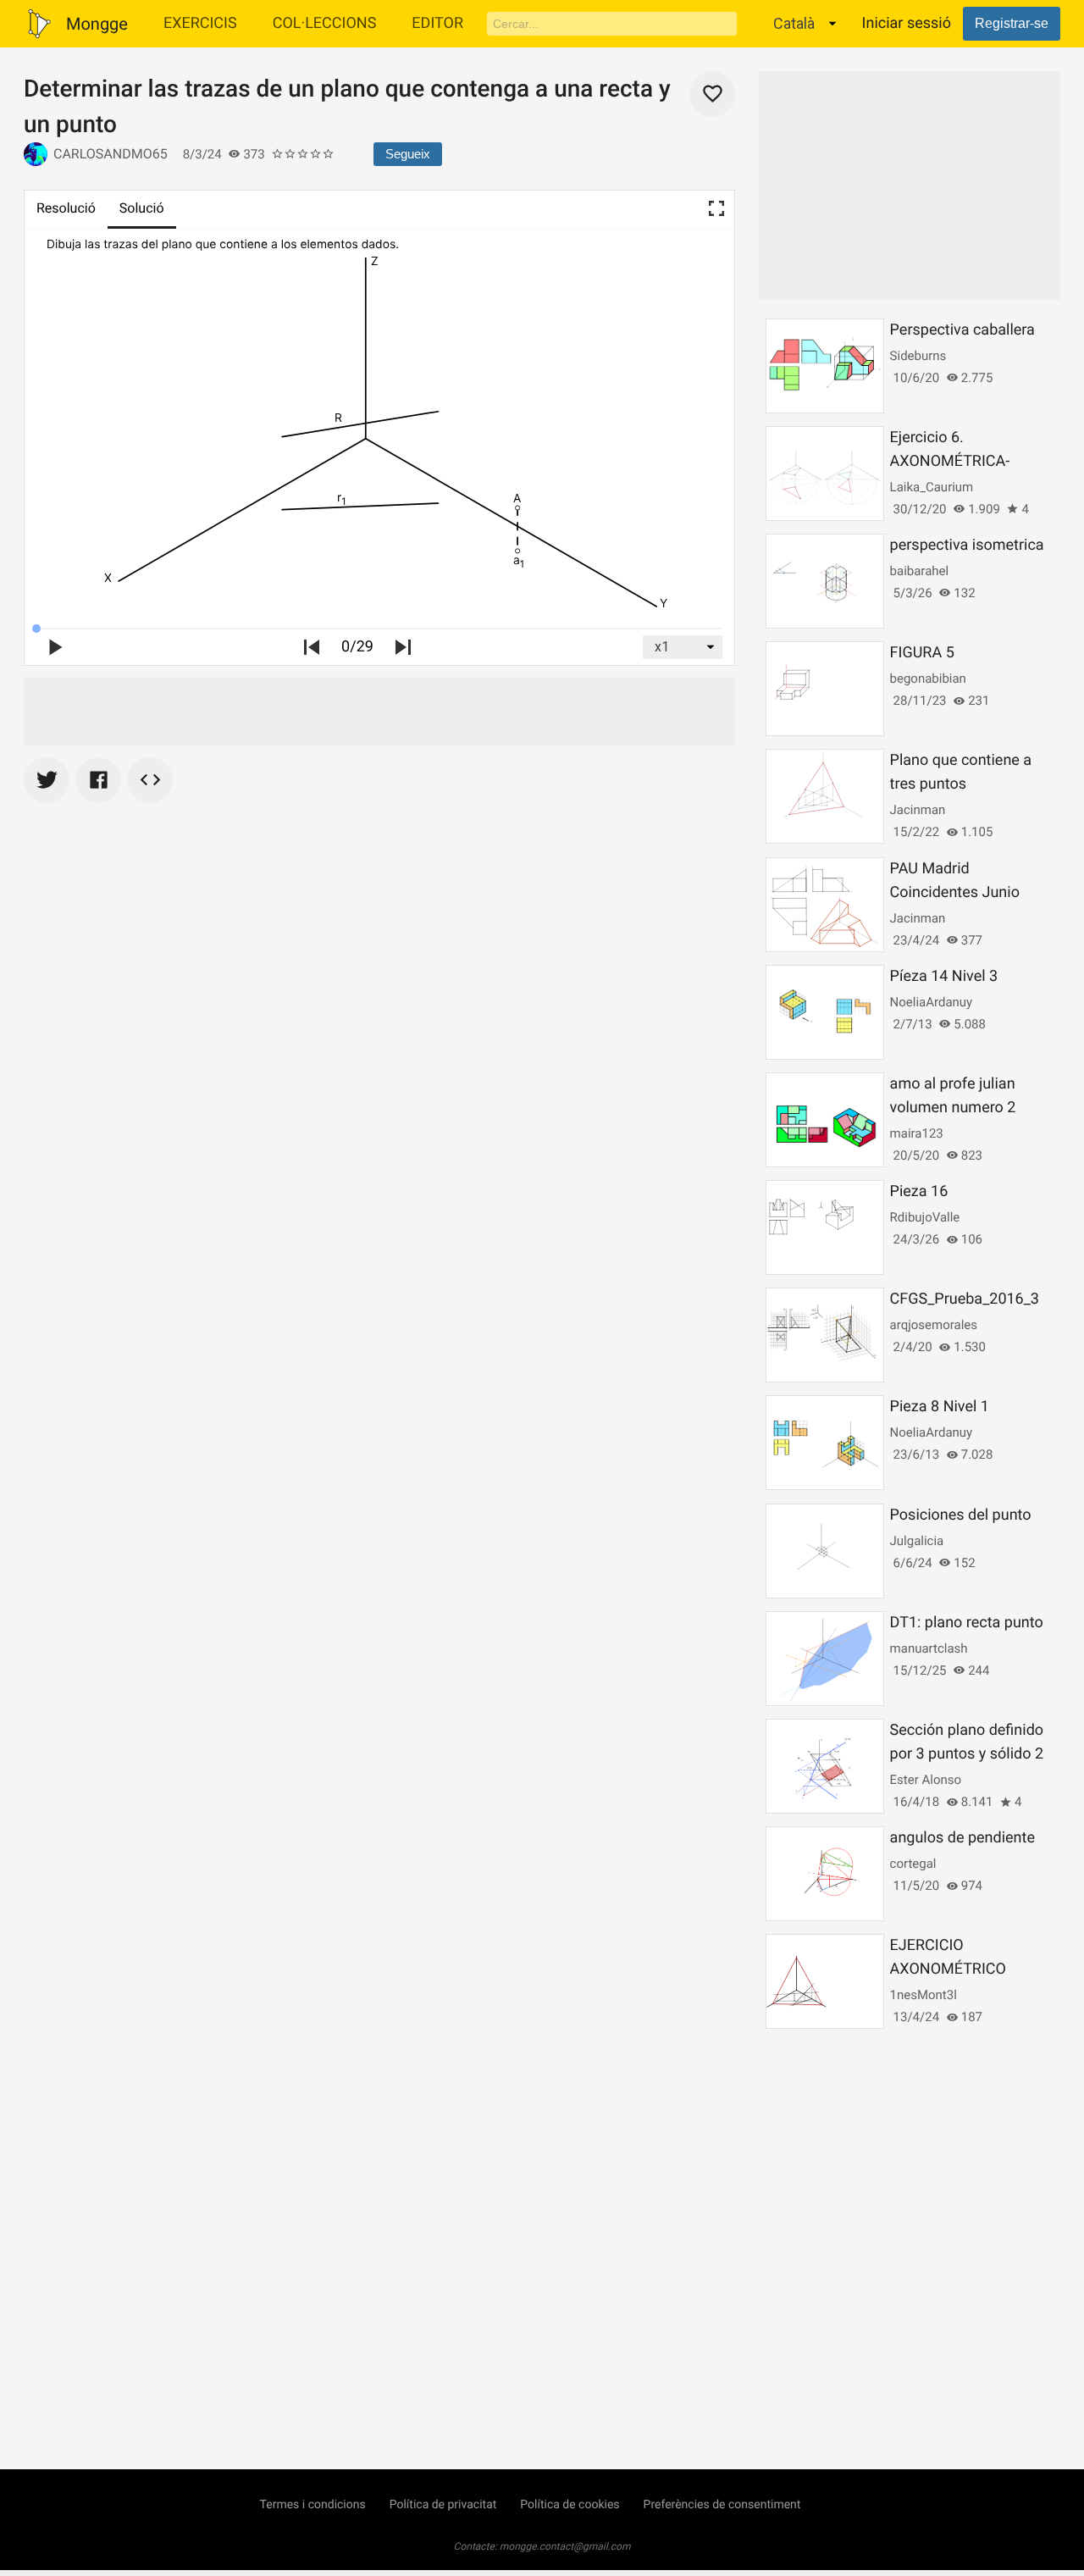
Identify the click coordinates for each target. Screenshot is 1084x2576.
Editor (437, 23)
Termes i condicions (313, 2505)
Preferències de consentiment (722, 2505)
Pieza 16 (919, 1191)
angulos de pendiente (962, 1838)
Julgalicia (917, 1541)
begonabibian (928, 679)
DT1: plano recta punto (967, 1623)
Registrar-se (1012, 23)
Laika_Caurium (932, 487)
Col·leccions (325, 23)
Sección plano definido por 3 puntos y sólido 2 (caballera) (967, 1754)
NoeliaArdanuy (932, 1002)
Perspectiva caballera (962, 330)
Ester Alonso (926, 1780)
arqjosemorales (934, 1325)
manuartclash (929, 1648)
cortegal (913, 1864)
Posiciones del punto (961, 1515)
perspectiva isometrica (967, 545)
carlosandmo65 (111, 154)
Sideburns (918, 356)
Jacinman (918, 810)
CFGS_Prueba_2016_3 (965, 1299)
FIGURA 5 (922, 653)
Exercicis (200, 23)
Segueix (408, 154)
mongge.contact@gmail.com (565, 2546)
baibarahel (920, 571)
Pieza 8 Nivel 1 (940, 1407)
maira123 (917, 1133)
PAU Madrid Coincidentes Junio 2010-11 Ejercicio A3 (960, 892)
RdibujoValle (925, 1217)
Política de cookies (570, 2505)
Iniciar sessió (907, 23)
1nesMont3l (924, 1995)
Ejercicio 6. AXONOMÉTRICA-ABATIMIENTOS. (950, 461)
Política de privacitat (443, 2505)
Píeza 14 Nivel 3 (944, 976)
